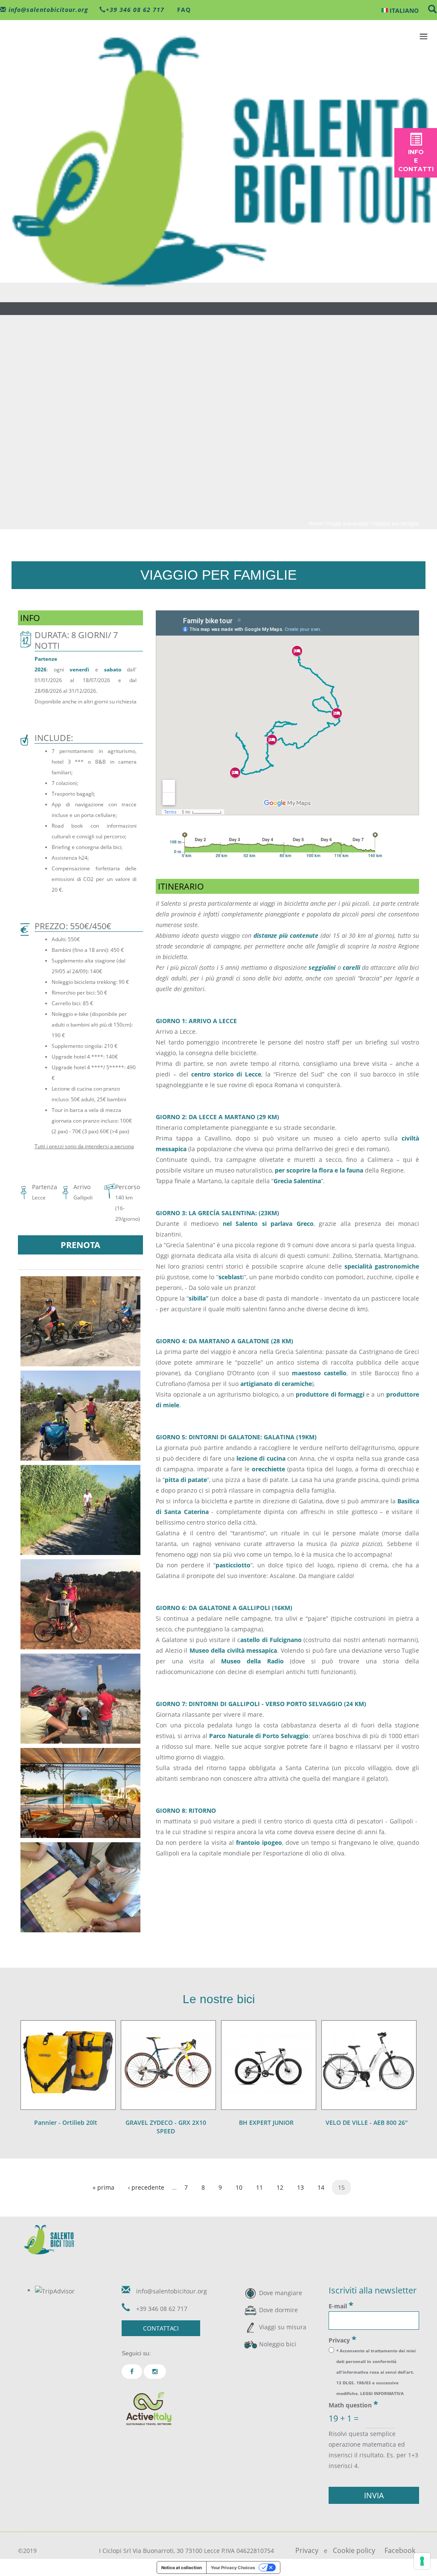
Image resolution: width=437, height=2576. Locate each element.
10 (239, 2187)
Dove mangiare (281, 2293)
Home (316, 524)
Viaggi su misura (283, 2327)
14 (321, 2187)
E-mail (341, 2305)
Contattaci (161, 2328)
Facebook (400, 2550)
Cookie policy (354, 2550)
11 (259, 2187)
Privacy (342, 2340)
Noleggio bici (278, 2344)
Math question (353, 2404)
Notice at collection (182, 2567)
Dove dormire (278, 2310)
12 (280, 2187)
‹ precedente (146, 2187)
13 (300, 2187)
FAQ (183, 10)
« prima (103, 2187)
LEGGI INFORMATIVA (382, 2393)
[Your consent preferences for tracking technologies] (422, 2561)
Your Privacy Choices (233, 2567)
